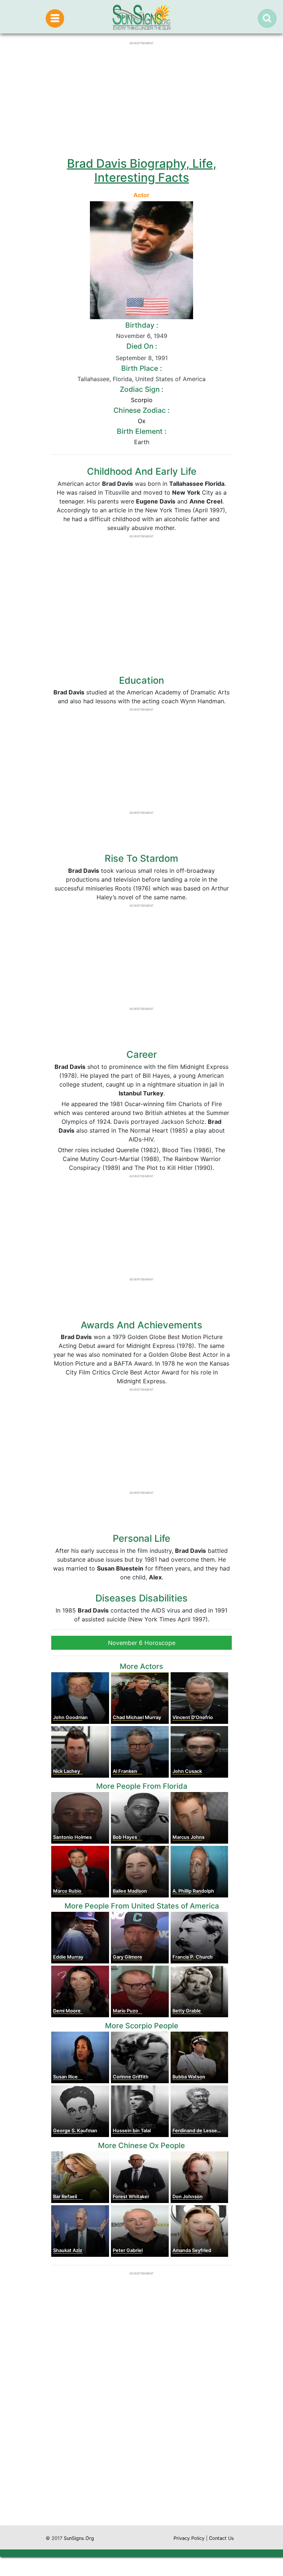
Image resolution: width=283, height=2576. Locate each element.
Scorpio (142, 400)
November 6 (133, 336)
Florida (122, 379)
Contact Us (221, 2538)
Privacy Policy (189, 2538)
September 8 (134, 358)
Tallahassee (93, 379)
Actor (141, 195)
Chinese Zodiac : (141, 410)
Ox (142, 421)
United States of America (170, 379)
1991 (161, 358)
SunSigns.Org (79, 2538)
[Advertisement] (141, 2455)
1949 (160, 336)
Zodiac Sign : (141, 389)
